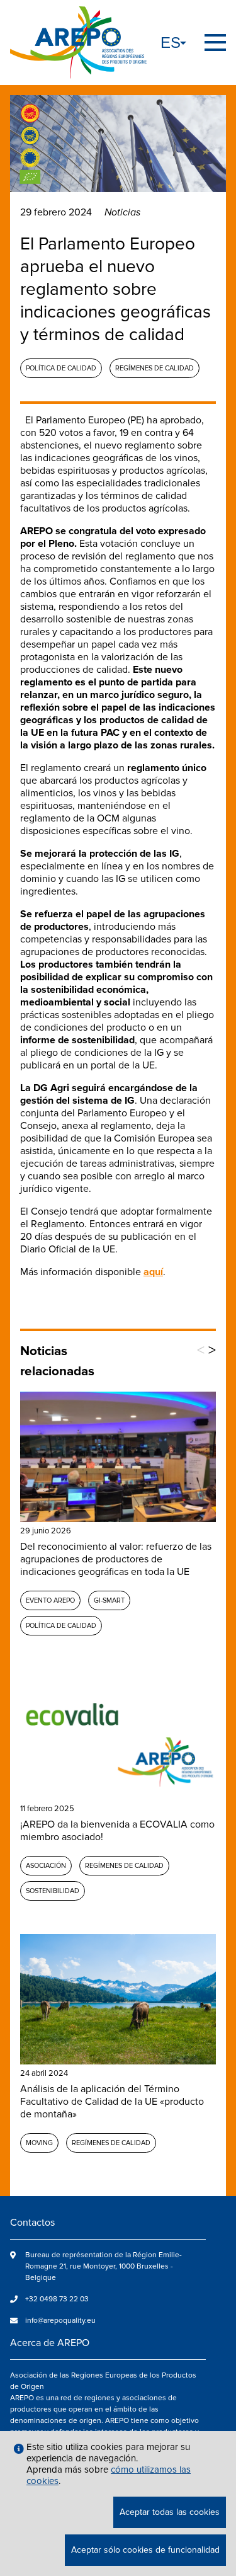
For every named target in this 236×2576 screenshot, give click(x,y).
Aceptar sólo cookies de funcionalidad (145, 2550)
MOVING (39, 2143)
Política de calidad (61, 368)
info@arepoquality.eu (60, 2321)
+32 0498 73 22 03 (57, 2299)
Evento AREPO (50, 1600)
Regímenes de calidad (155, 368)
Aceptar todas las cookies (170, 2512)
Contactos (32, 2223)
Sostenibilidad (53, 1891)
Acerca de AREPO (50, 2343)
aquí (153, 1272)
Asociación (46, 1866)
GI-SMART (109, 1600)
